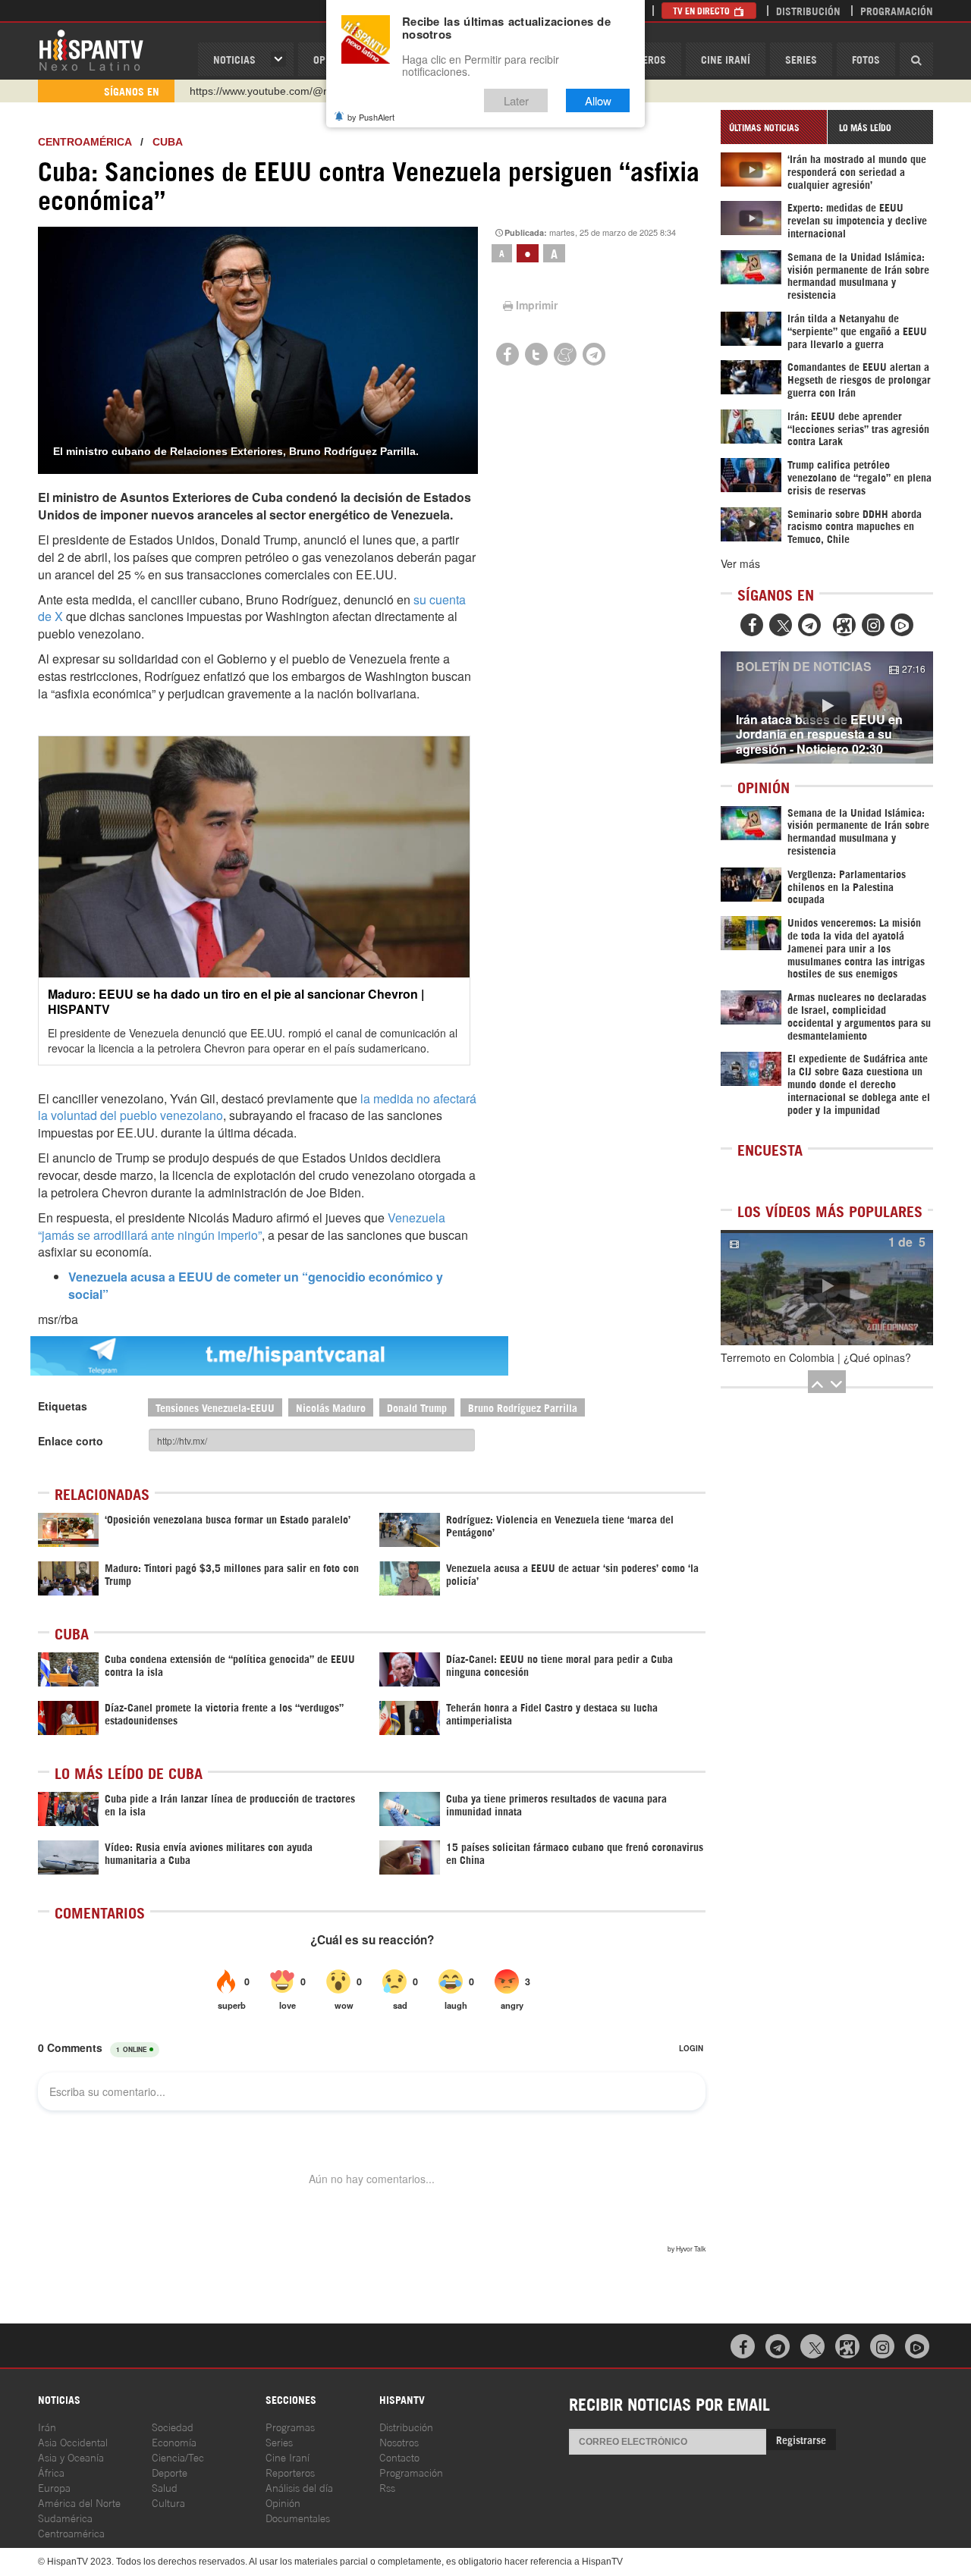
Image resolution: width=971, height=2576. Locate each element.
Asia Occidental (73, 2441)
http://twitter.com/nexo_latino (258, 91)
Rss (387, 2487)
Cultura (168, 2502)
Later (516, 100)
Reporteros (290, 2472)
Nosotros (399, 2441)
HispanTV (91, 49)
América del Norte (79, 2502)
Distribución (808, 10)
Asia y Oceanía (71, 2457)
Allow (598, 100)
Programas (290, 2426)
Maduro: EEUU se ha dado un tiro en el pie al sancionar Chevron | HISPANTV (236, 1001)
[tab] (774, 127)
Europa (54, 2487)
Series (801, 59)
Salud (165, 2487)
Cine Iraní (726, 59)
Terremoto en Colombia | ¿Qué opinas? (816, 1357)
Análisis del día (299, 2487)
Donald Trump (417, 1407)
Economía (174, 2441)
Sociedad (173, 2426)
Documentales (298, 2517)
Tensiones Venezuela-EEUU (215, 1407)
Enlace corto (71, 1441)
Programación (897, 10)
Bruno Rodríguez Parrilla (523, 1407)
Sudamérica (65, 2517)
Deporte (170, 2472)
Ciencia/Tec (178, 2457)
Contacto (399, 2457)
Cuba (168, 142)
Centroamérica (85, 142)
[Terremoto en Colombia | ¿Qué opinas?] (827, 1288)
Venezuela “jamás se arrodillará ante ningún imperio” (242, 1226)
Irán (47, 2426)
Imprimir (537, 305)
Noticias (234, 59)
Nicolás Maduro (331, 1407)
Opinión (283, 2502)
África (51, 2472)
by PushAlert (371, 117)
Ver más (740, 563)
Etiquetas (63, 1406)
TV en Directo (702, 10)
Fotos (866, 59)
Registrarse (801, 2439)
